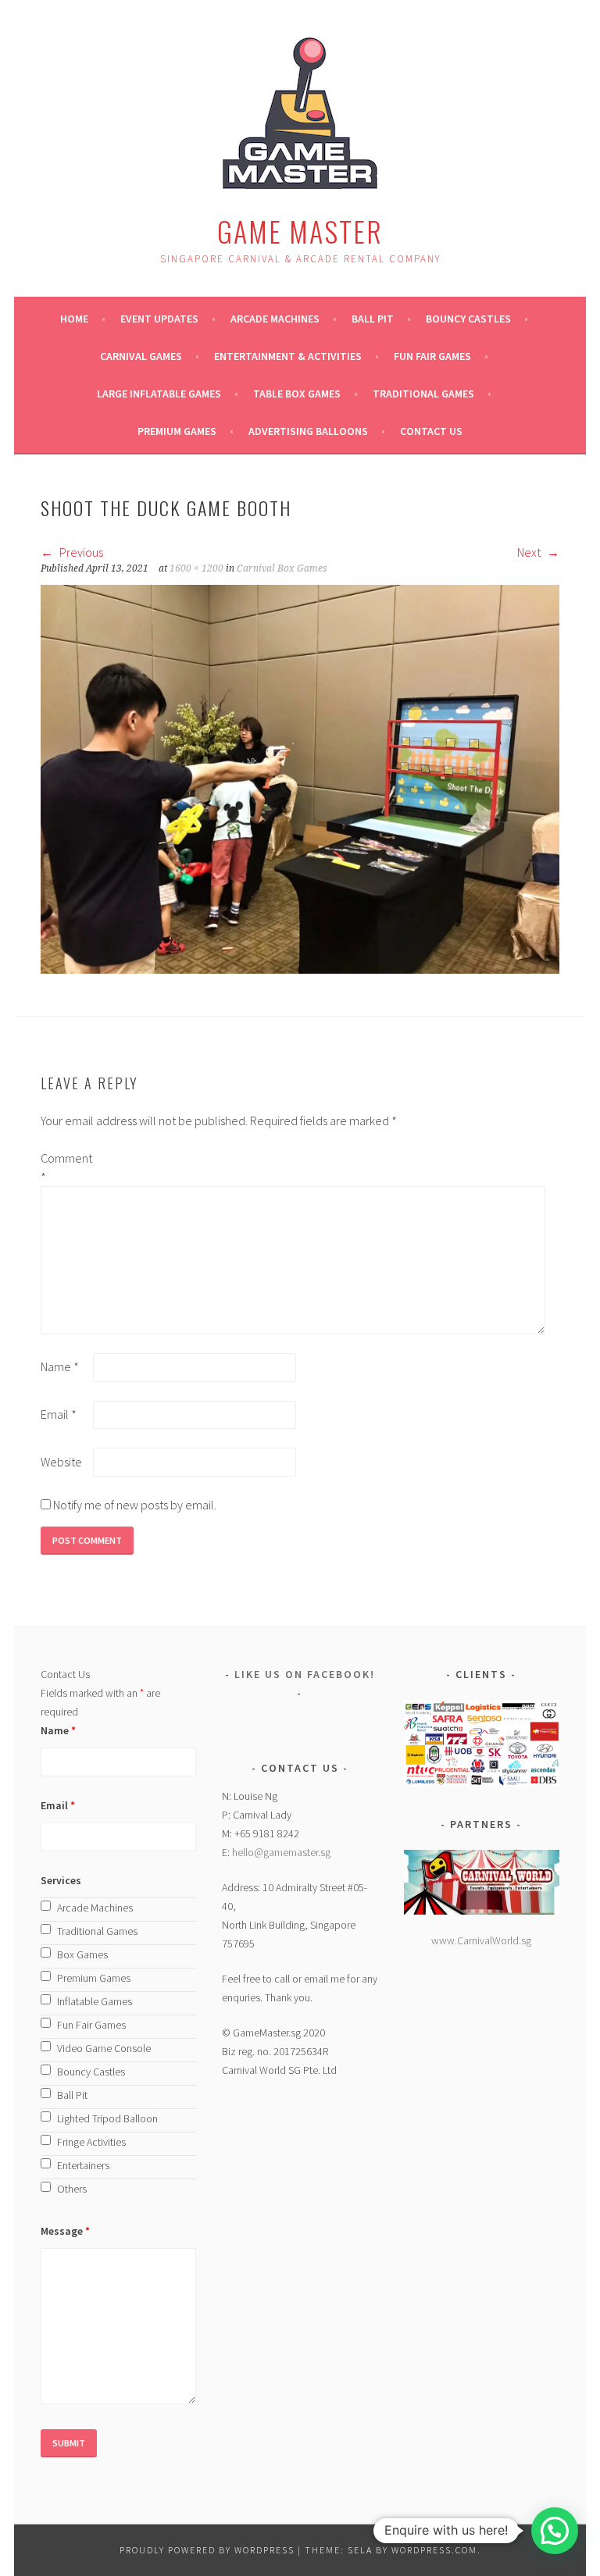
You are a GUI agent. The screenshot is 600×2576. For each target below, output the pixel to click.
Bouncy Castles (468, 319)
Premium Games (177, 431)
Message (65, 2231)
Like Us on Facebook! (305, 1674)
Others (72, 2189)
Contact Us (431, 431)
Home (74, 319)
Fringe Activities (91, 2142)
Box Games (82, 1954)
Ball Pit (373, 319)
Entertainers (83, 2165)
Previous (80, 552)
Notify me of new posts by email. (135, 1505)
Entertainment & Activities (288, 356)
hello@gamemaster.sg (281, 1852)
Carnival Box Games (282, 568)
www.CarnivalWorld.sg (481, 1940)
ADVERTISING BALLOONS (308, 431)
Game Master (300, 231)
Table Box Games (297, 394)
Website (61, 1462)
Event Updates (159, 319)
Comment (66, 1167)
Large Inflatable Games (159, 394)
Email (59, 1414)
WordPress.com (434, 2550)
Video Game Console (104, 2048)
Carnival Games (141, 356)
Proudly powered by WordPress (207, 2550)
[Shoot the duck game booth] (300, 969)
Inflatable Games (95, 2001)
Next (530, 552)
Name (60, 1366)
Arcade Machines (275, 319)
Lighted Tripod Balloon (107, 2118)
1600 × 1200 (196, 568)
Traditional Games (423, 394)
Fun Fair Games (432, 356)
